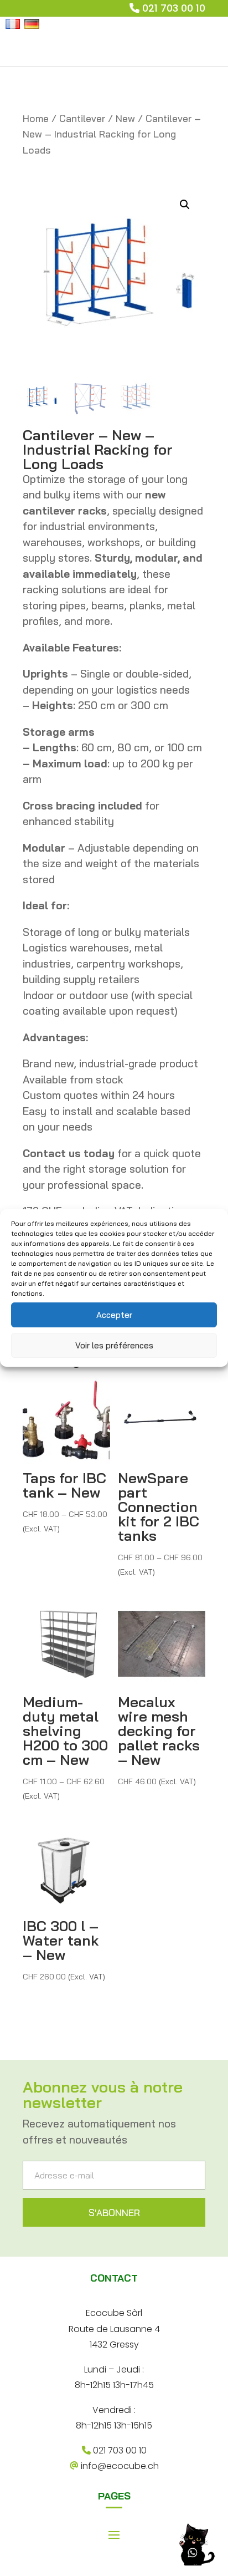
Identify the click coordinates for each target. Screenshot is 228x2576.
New (125, 118)
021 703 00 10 (174, 8)
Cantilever (82, 118)
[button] (185, 205)
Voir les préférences (114, 1345)
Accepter (114, 1315)
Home (36, 118)
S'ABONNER (114, 2213)
